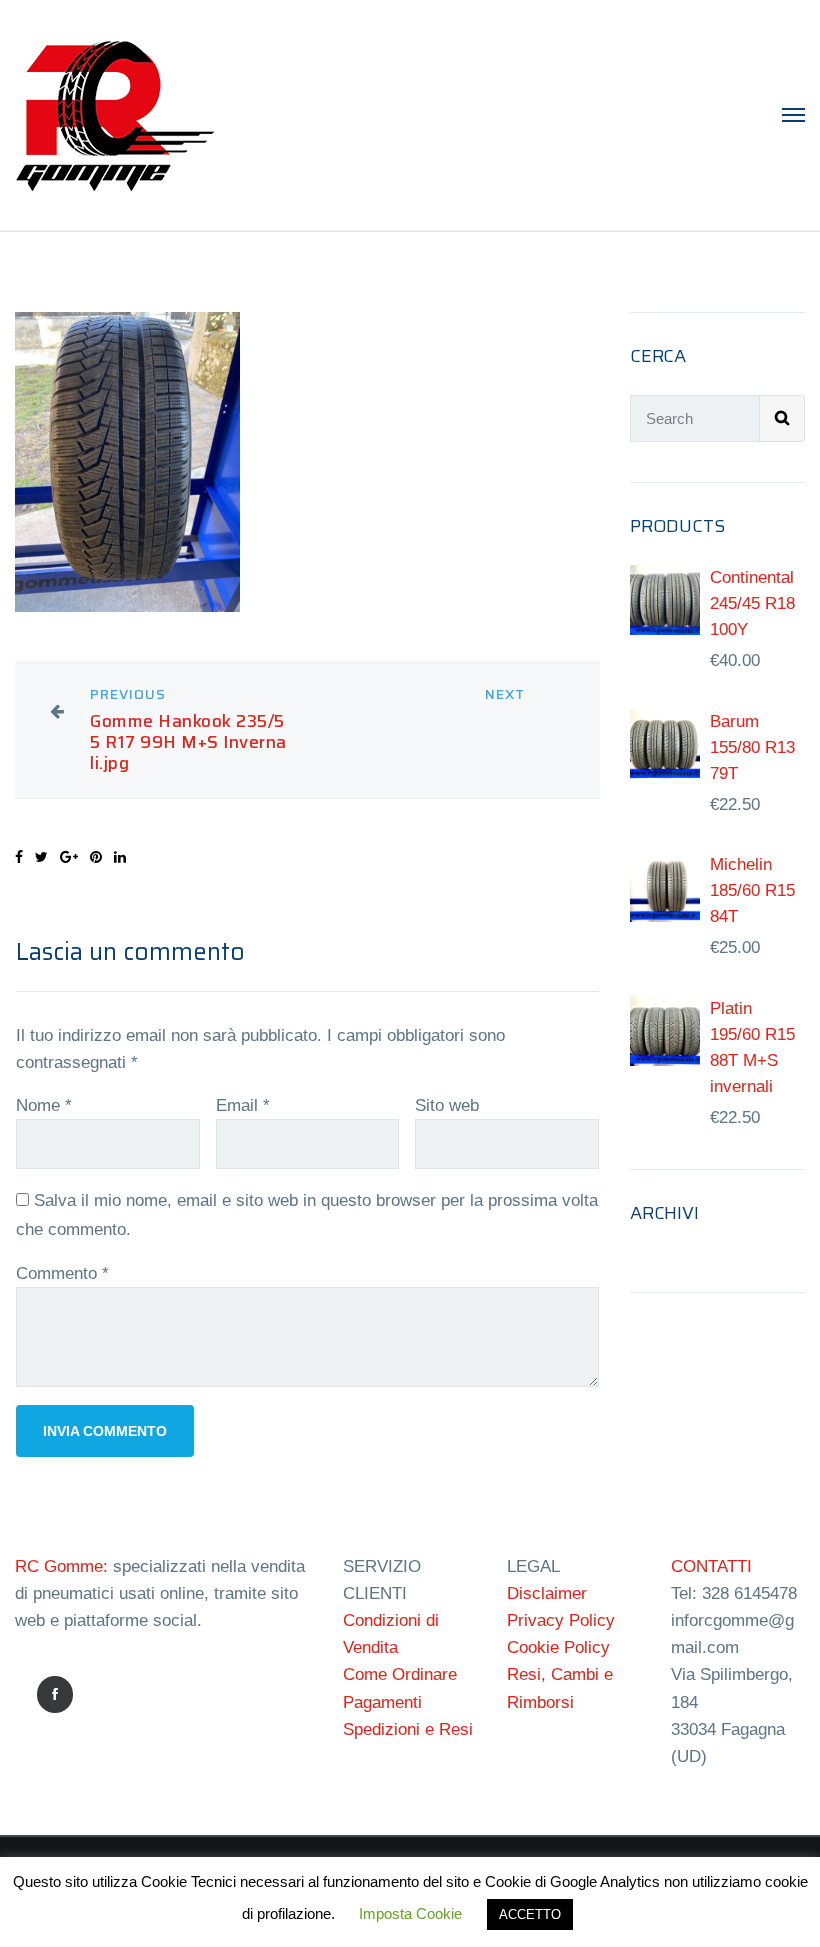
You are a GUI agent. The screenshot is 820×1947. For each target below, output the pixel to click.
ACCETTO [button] (530, 1914)
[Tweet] (41, 857)
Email (243, 1105)
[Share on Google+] (69, 857)
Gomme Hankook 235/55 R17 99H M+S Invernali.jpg (188, 742)
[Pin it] (96, 857)
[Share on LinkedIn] (120, 857)
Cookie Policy (558, 1647)
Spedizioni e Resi (408, 1729)
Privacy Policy (561, 1620)
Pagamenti (382, 1702)
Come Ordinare (400, 1674)
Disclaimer (547, 1593)
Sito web (447, 1105)
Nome (44, 1105)
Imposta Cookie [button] (410, 1913)
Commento (62, 1273)
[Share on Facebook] (19, 857)
